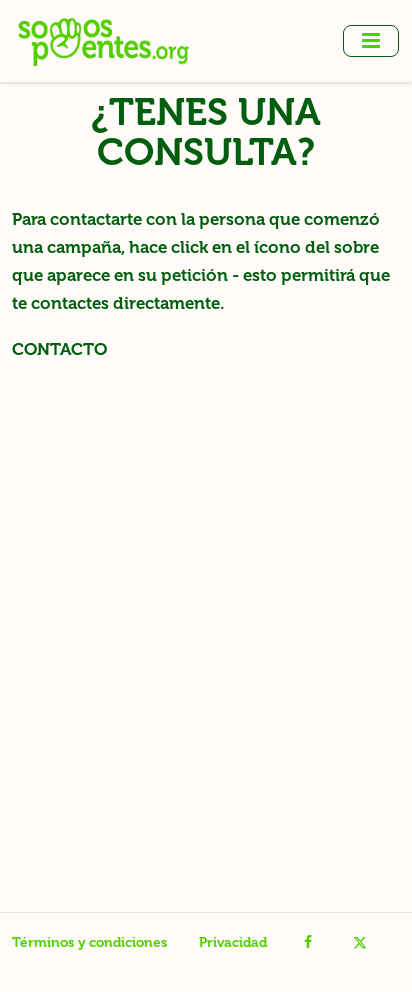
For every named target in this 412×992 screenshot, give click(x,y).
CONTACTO (59, 349)
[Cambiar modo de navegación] (371, 41)
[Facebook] (308, 943)
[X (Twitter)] (359, 943)
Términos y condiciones (89, 942)
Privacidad (233, 942)
